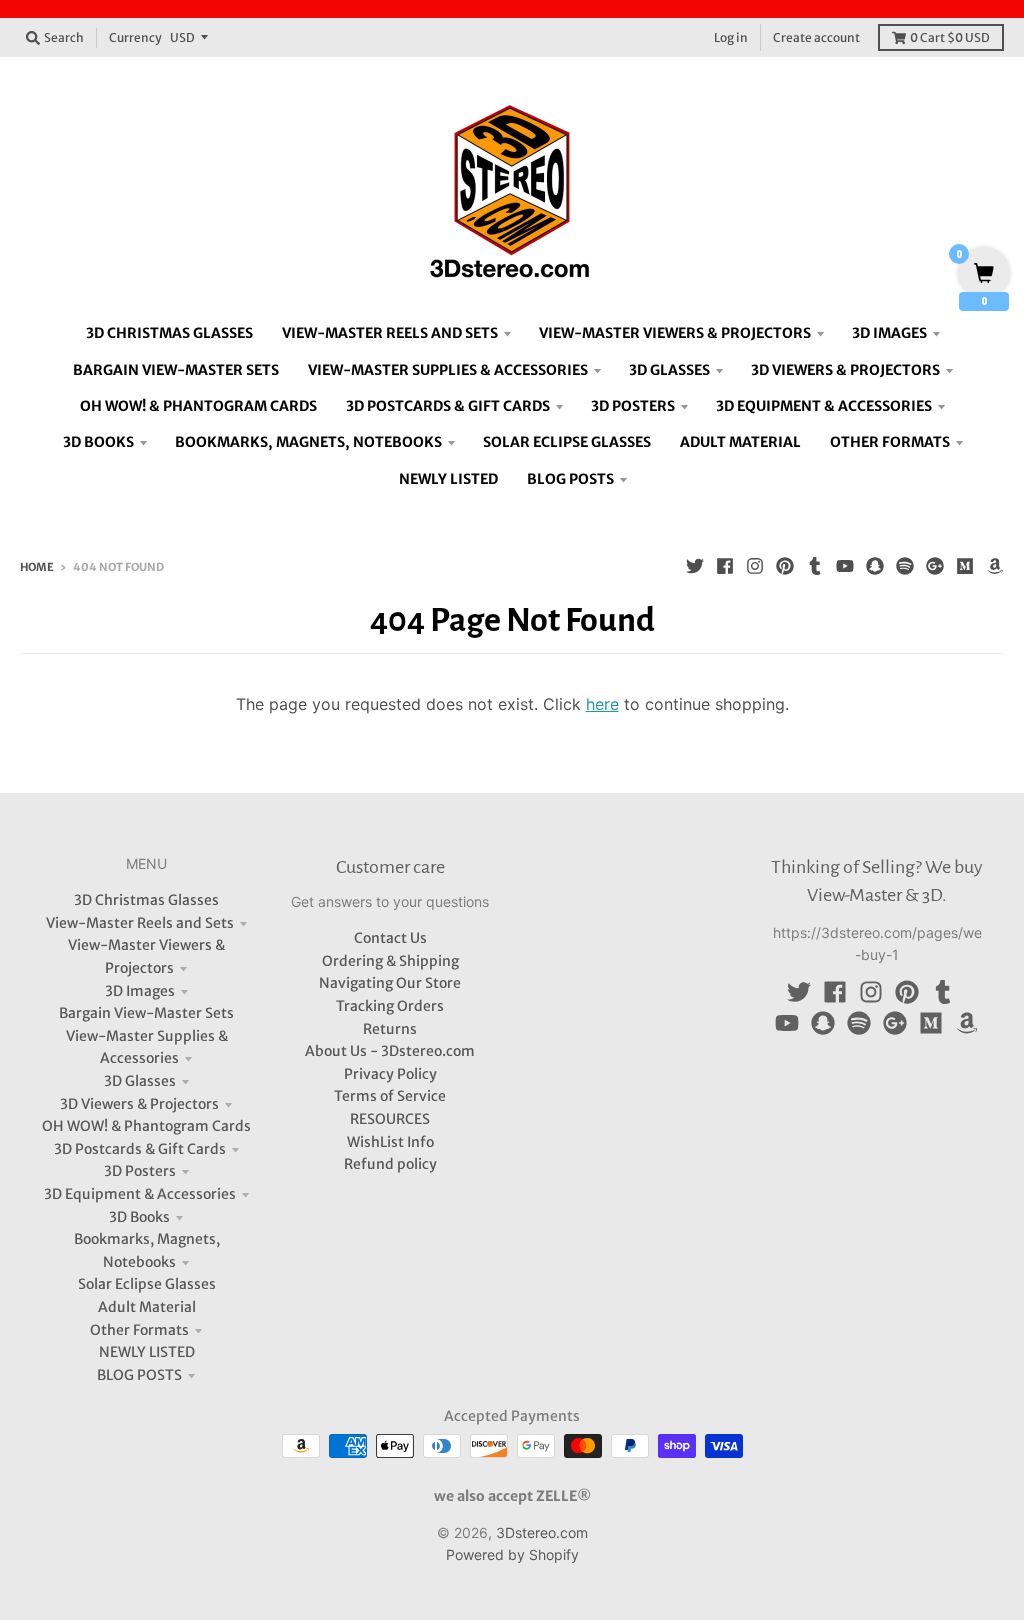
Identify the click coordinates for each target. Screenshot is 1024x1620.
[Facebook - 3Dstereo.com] (725, 566)
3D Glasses (140, 1081)
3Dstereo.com (542, 1532)
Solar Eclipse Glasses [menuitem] (567, 442)
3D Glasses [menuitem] (669, 370)
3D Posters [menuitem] (633, 406)
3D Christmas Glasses (146, 900)
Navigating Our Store (390, 983)
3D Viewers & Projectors (139, 1104)
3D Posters (140, 1171)
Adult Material (147, 1307)
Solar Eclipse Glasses (147, 1284)
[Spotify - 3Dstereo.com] (905, 566)
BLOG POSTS (139, 1375)
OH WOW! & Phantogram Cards (146, 1126)
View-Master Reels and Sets (140, 923)
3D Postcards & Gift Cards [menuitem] (448, 406)
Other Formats (139, 1330)
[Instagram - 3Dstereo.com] (755, 566)
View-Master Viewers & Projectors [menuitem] (675, 333)
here (602, 704)
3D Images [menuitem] (889, 333)
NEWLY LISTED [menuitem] (448, 479)
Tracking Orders (390, 1006)
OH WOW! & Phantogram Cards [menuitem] (198, 406)
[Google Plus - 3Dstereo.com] (935, 566)
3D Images (140, 991)
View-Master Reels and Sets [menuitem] (390, 333)
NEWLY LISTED (147, 1352)
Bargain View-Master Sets (146, 1013)
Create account (816, 37)
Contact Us (390, 938)
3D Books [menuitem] (98, 442)
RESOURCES (390, 1119)
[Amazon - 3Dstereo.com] (995, 566)
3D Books (139, 1217)
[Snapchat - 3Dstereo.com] (875, 566)
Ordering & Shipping (390, 961)
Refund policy (390, 1164)
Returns (390, 1029)
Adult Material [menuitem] (740, 442)
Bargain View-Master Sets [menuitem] (176, 370)
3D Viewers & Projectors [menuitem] (845, 370)
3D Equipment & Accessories (140, 1194)
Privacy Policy (390, 1074)
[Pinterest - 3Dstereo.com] (785, 566)
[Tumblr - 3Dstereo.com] (815, 566)
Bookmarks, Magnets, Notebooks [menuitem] (308, 442)
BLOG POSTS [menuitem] (570, 479)
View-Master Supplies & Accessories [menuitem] (448, 370)
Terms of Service (390, 1096)
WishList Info (390, 1142)
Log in (731, 37)
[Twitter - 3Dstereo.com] (695, 566)
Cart (950, 37)
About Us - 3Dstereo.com (390, 1051)
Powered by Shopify (512, 1554)
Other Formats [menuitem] (890, 442)
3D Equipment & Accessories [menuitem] (824, 406)
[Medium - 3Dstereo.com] (965, 566)
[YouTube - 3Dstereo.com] (845, 566)
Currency (135, 37)
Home (37, 567)
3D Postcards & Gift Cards (140, 1149)
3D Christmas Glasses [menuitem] (169, 333)
